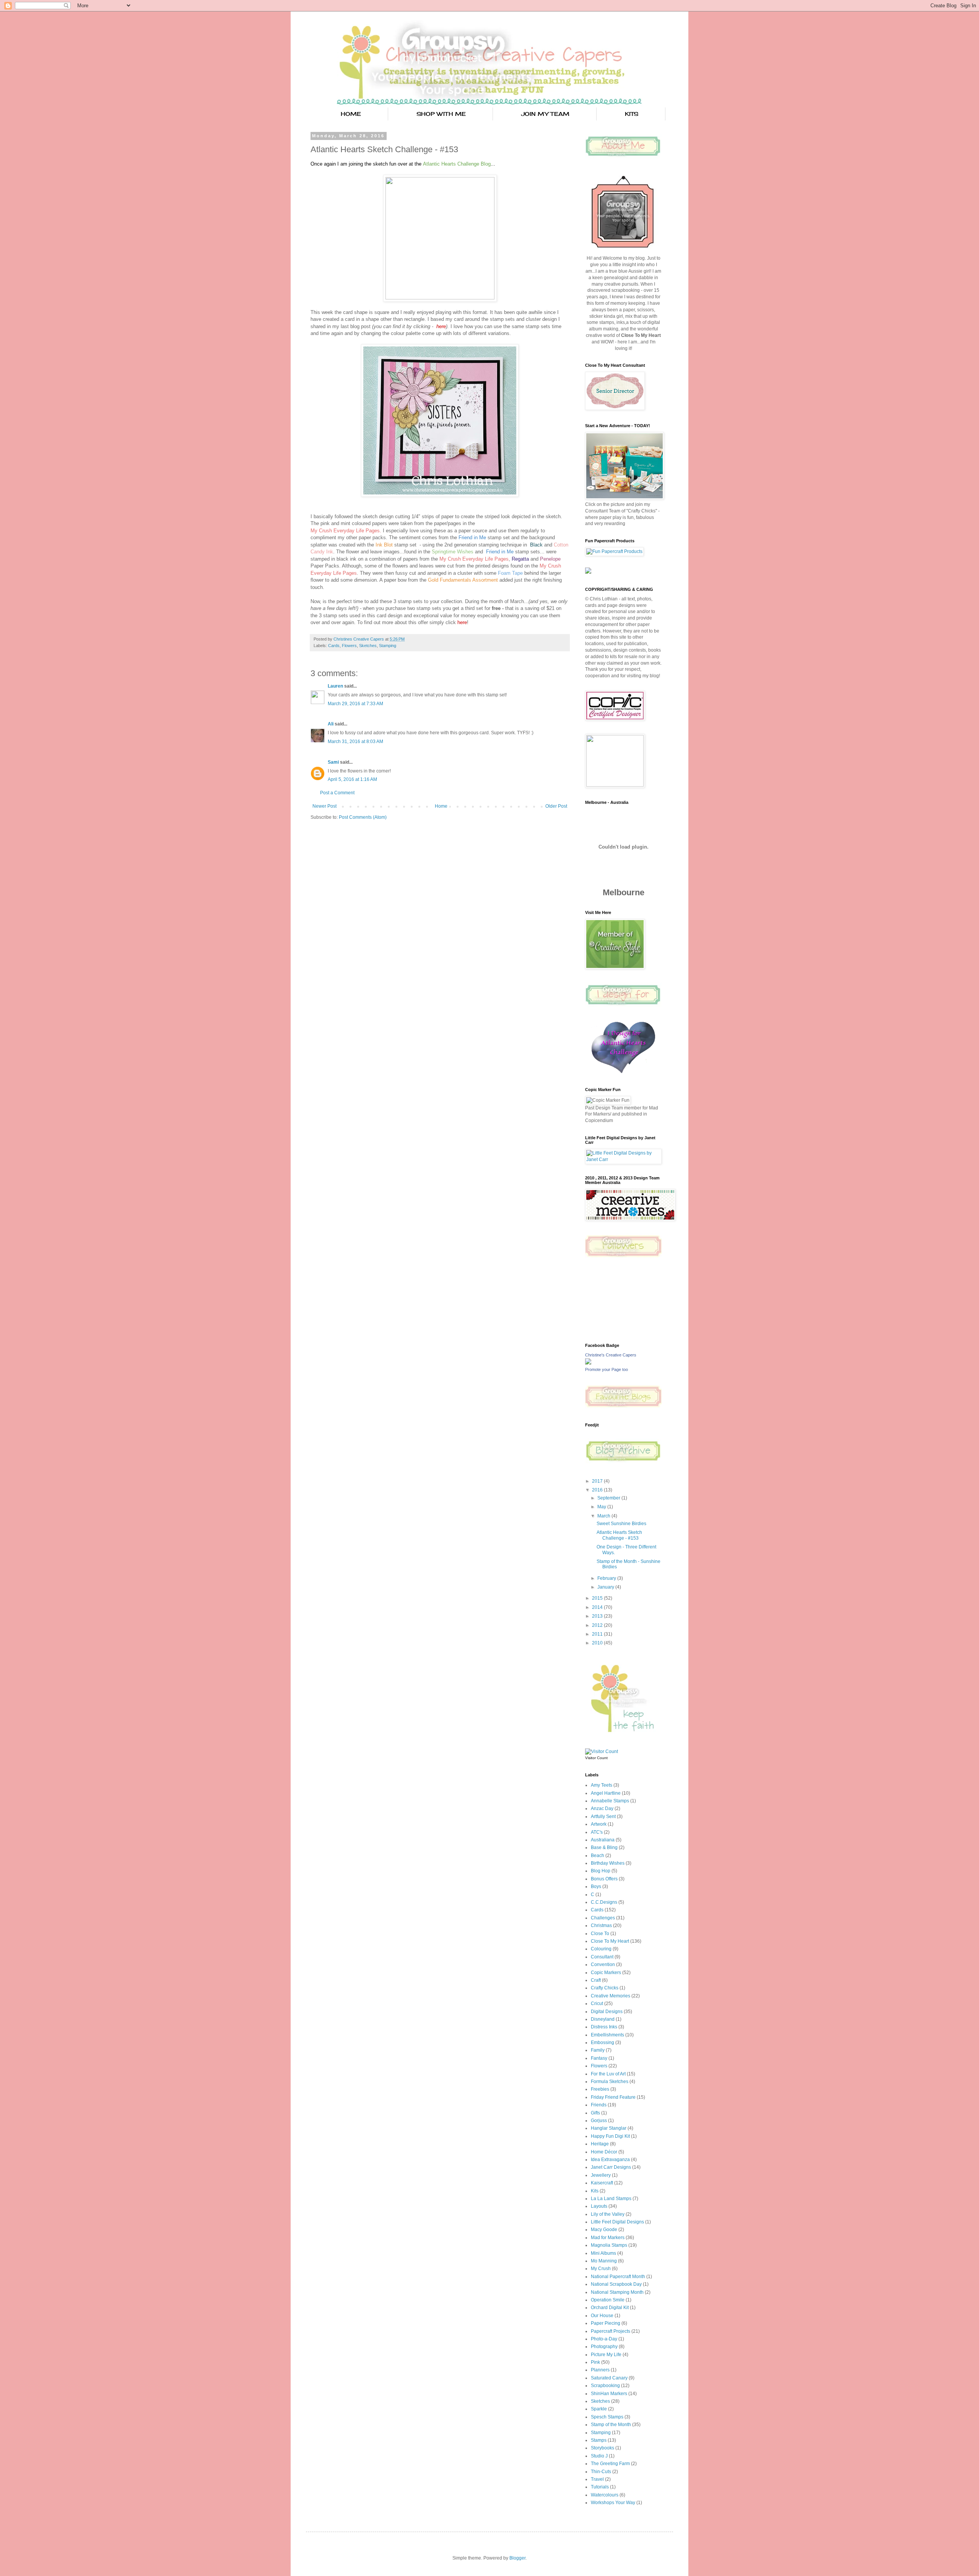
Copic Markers (606, 1973)
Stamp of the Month (611, 2425)
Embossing (603, 2043)
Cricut (597, 2004)
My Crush (601, 2269)
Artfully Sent (603, 1817)
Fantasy (599, 2058)
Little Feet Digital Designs (617, 2222)
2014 (598, 1607)
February (607, 1578)
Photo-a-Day (604, 2339)
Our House (602, 2316)
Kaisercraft (602, 2183)
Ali (331, 724)
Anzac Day (602, 1808)
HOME (351, 114)
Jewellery (601, 2175)
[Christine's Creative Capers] (588, 1363)
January (606, 1587)
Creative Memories (611, 1996)
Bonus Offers (604, 1879)
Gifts (595, 2113)
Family (598, 2050)
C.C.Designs (604, 1902)
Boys (596, 1886)
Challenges (603, 1918)
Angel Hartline (606, 1793)
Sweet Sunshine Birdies (621, 1524)
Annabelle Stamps (610, 1801)
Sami (333, 762)
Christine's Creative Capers (611, 1355)
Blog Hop (601, 1871)
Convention (603, 1965)
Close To (600, 1934)
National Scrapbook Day (616, 2284)
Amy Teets (602, 1785)
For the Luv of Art (608, 2074)
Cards (334, 646)
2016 (598, 1490)
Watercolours (605, 2495)
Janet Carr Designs (611, 2167)
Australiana (603, 1840)
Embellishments (607, 2035)
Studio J (599, 2456)
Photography (604, 2347)
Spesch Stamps (607, 2417)
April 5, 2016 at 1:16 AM (352, 779)
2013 (598, 1616)
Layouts (599, 2206)
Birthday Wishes (608, 1863)
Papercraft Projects (611, 2331)
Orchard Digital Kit (610, 2308)
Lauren (336, 686)
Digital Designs (607, 2012)
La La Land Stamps (611, 2199)
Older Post (556, 806)
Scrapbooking (605, 2386)
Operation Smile (608, 2300)
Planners (600, 2370)
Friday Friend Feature (613, 2097)
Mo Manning (604, 2261)
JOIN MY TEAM (545, 114)
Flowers (349, 646)
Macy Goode (604, 2230)
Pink (595, 2362)
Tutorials (600, 2487)
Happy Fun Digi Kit (610, 2136)
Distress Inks (604, 2027)
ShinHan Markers (609, 2394)
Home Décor (604, 2152)
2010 (598, 1643)
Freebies (600, 2089)
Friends (599, 2105)
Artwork (599, 1824)
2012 (598, 1625)
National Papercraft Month (618, 2277)
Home (441, 806)
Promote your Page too (607, 1369)
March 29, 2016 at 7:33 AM (355, 704)
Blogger (517, 2558)
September (609, 1498)
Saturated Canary (609, 2378)
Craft (596, 1980)
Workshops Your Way (613, 2503)
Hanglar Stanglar (609, 2128)
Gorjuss (599, 2121)
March (604, 1516)
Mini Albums (603, 2253)
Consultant (602, 1957)
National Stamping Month (617, 2292)
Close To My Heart (610, 1941)
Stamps (599, 2440)
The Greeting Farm (610, 2464)
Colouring (601, 1949)
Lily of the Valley (608, 2214)
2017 (598, 1481)
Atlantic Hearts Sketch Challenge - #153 (619, 1535)
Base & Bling (604, 1847)
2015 (598, 1598)
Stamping (388, 646)
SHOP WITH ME (441, 114)
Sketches (368, 646)
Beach (598, 1856)
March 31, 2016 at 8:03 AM (355, 742)
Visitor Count (596, 1758)
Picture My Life (606, 2355)
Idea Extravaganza (610, 2160)
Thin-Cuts (601, 2472)
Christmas (601, 1925)
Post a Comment (337, 793)
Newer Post (324, 806)
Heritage (600, 2144)
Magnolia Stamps (609, 2245)
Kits (595, 2191)
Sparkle (599, 2409)
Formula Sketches (610, 2082)
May (602, 1507)
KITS (632, 114)
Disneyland (603, 2019)
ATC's (597, 1832)
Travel (597, 2479)
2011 (598, 1634)
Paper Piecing (606, 2323)
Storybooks (603, 2448)
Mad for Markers (608, 2238)
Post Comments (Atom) (363, 817)
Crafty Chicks (605, 1988)
